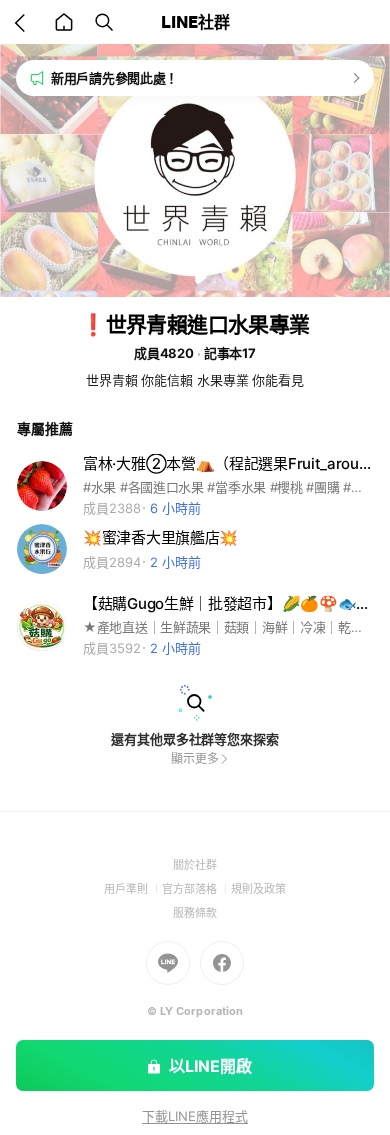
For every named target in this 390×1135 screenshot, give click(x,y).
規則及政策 (258, 889)
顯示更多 (195, 758)
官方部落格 (196, 889)
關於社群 (195, 865)
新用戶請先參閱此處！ (114, 78)
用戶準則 (133, 889)
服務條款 (195, 913)
